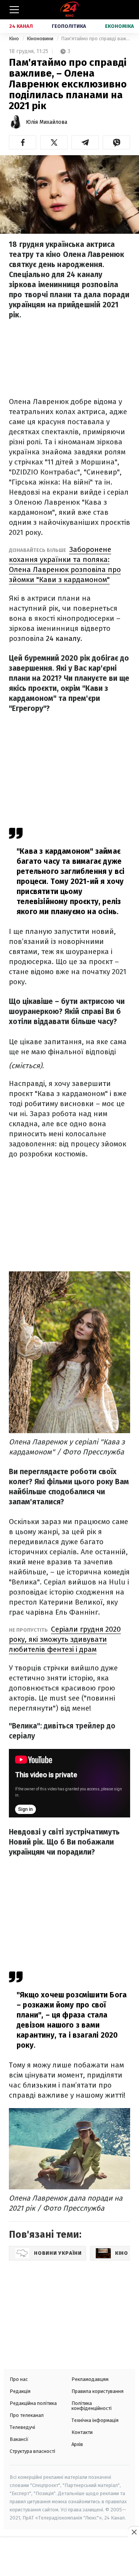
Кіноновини (41, 39)
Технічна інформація (95, 2420)
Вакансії (19, 2439)
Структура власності (32, 2451)
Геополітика (69, 26)
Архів (77, 2444)
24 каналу (63, 638)
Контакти (82, 2432)
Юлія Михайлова (47, 122)
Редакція (20, 2391)
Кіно (14, 39)
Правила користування (97, 2391)
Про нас (19, 2379)
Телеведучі (22, 2427)
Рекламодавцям (90, 2379)
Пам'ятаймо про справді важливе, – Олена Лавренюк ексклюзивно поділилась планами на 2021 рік (96, 39)
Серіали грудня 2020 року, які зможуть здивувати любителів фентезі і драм (65, 1639)
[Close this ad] (134, 2532)
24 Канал (21, 26)
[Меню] (14, 10)
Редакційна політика (33, 2403)
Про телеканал (27, 2415)
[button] (23, 142)
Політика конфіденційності (92, 2406)
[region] (69, 2557)
